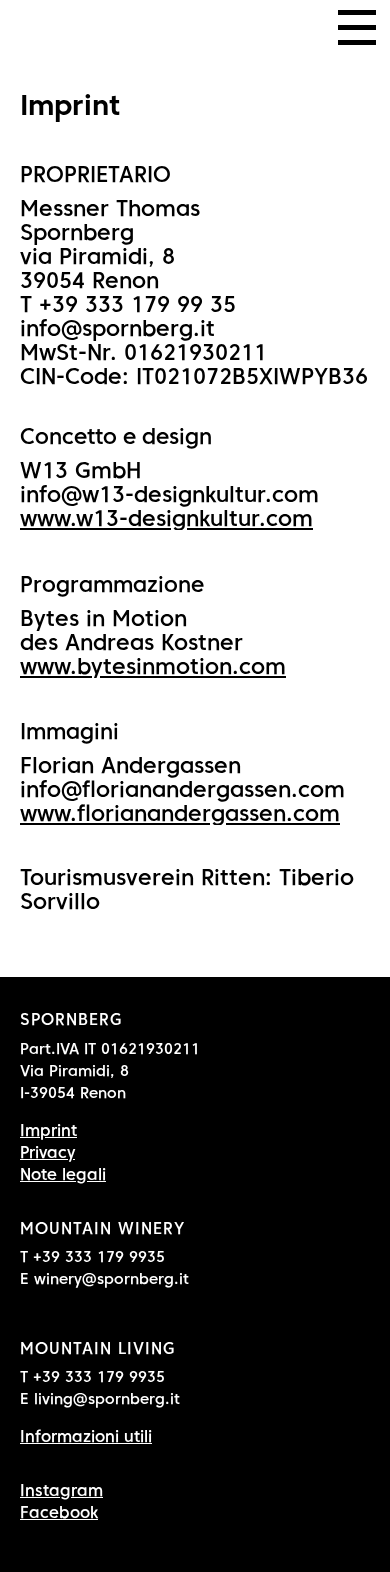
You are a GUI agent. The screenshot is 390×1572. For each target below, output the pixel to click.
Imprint (48, 1130)
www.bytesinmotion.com (153, 666)
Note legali (63, 1174)
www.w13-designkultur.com (166, 518)
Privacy (47, 1152)
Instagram (61, 1490)
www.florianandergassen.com (180, 813)
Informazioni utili (86, 1436)
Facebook (59, 1512)
